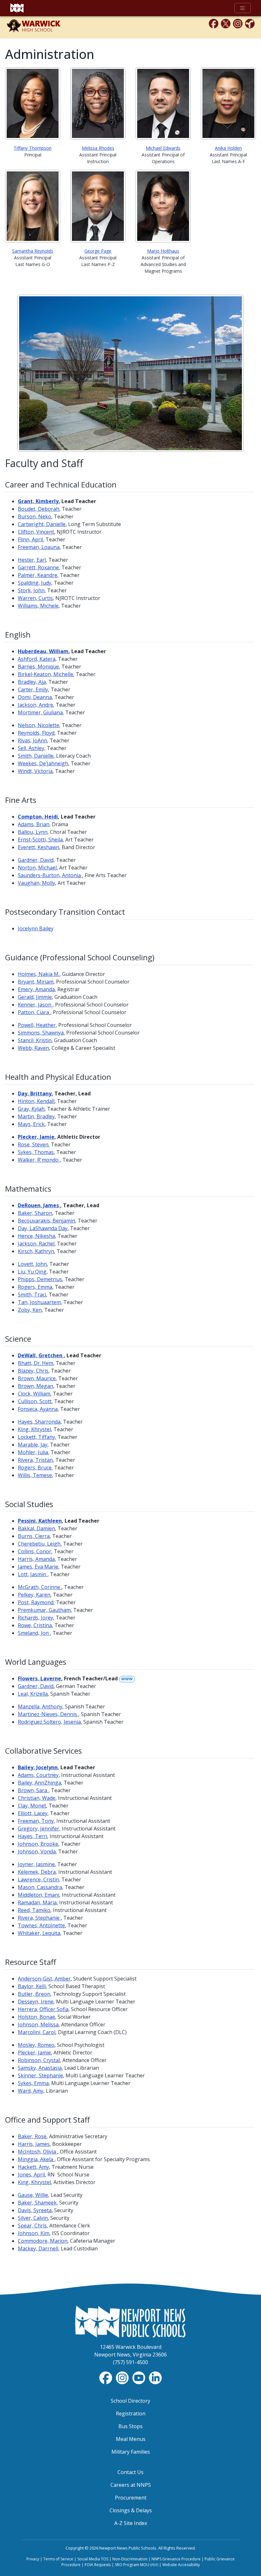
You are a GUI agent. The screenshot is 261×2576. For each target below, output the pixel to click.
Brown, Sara (33, 1790)
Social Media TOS (93, 2559)
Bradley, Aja (32, 682)
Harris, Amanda (36, 1559)
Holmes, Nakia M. (39, 974)
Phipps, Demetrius (40, 1279)
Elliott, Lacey (33, 1813)
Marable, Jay (33, 1445)
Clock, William (34, 1394)
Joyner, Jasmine (36, 1864)
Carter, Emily (33, 689)
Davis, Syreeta (35, 2210)
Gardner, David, (36, 860)
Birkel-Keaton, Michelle (46, 674)
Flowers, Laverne (39, 1678)
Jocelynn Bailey (36, 928)
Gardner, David (36, 1686)
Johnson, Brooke (38, 1844)
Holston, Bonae (36, 2017)
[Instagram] (238, 23)
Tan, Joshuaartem (39, 1302)
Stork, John (31, 590)
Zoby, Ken (30, 1310)
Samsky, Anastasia (40, 2068)
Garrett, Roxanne (38, 567)
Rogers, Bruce (35, 1468)
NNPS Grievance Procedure (176, 2559)
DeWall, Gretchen (41, 1355)
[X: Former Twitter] (226, 23)
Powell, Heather (37, 1025)
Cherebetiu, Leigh (39, 1544)
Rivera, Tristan (35, 1460)
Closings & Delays (131, 2510)
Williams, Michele (38, 606)
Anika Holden (228, 148)
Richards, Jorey (35, 1618)
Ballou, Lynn (33, 832)
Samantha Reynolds (33, 251)
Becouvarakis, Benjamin (46, 1221)
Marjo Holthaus (163, 251)
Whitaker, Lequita (39, 1933)
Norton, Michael (37, 868)
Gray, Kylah (31, 1109)
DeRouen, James (39, 1205)
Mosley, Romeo (36, 2045)
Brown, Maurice (37, 1378)
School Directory (130, 2401)
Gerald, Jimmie (35, 997)
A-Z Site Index (131, 2523)
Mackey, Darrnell (38, 2248)
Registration (131, 2414)
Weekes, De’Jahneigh (43, 763)
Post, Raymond (36, 1602)
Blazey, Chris (33, 1371)
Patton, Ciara (34, 1012)
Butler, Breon (34, 1994)
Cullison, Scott (35, 1401)
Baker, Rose (32, 2136)
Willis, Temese (35, 1475)
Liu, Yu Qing (32, 1272)
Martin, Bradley (36, 1116)
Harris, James (34, 2144)
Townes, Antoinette (41, 1925)
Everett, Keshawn (39, 847)
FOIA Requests (98, 2565)
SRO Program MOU (137, 2565)
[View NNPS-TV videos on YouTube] (139, 2377)
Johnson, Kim (34, 2233)
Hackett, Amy (33, 2167)
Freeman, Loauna (39, 547)
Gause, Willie (33, 2195)
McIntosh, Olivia (38, 2152)
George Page (98, 251)
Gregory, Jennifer (39, 1829)
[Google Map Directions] (250, 23)
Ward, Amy (31, 2091)
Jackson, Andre (35, 705)
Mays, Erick (31, 1124)
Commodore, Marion (43, 2241)
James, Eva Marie (38, 1567)
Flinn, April (30, 539)
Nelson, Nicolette (39, 725)
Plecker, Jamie (34, 2053)
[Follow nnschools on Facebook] (106, 2377)
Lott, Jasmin (33, 1574)
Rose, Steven (33, 1144)
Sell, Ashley (31, 748)
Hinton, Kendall (36, 1101)
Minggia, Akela (36, 2159)
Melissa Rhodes (98, 148)
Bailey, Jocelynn (38, 1767)
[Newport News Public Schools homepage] (17, 8)
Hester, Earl (32, 560)
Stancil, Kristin (35, 1040)
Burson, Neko (35, 516)
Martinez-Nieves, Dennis (48, 1714)
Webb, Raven (33, 1048)
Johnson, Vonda (37, 1851)
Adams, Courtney (38, 1775)
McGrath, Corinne (40, 1587)
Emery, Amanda (36, 989)
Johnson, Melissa (38, 2024)
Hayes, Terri (32, 1836)
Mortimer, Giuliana (40, 712)
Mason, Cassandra (40, 1887)
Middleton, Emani (39, 1895)
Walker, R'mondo (39, 1160)
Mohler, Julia (33, 1452)
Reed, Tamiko (34, 1910)
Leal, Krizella (33, 1694)
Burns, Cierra (34, 1536)
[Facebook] (214, 23)
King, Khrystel (34, 1429)
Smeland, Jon (34, 1633)
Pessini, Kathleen (40, 1521)
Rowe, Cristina (35, 1625)
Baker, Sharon (35, 1213)
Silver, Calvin (33, 2218)
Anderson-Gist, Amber (44, 1979)
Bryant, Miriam (36, 982)
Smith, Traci (32, 1295)
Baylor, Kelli (32, 1986)
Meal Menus (131, 2439)
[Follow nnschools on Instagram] (123, 2377)
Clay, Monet (32, 1806)
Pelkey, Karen (34, 1595)
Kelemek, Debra (37, 1872)
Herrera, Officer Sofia (43, 2009)
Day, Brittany (35, 1093)
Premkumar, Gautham (44, 1610)
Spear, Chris (32, 2226)
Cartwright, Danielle (42, 524)
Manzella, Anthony (40, 1707)
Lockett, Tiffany (36, 1437)
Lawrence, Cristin (38, 1880)
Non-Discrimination (130, 2559)
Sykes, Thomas (36, 1152)
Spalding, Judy (35, 583)
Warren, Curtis (35, 598)
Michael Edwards (163, 148)
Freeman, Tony (36, 1821)
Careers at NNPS (131, 2485)
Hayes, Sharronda (39, 1422)
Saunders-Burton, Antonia (50, 875)
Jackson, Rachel (36, 1244)
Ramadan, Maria (37, 1902)
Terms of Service (58, 2559)
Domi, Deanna (35, 697)
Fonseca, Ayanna (38, 1409)
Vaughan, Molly (36, 883)
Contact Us (130, 2472)
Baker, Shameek (37, 2203)
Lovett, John (32, 1264)
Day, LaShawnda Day (43, 1228)
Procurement (131, 2498)
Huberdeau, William (43, 651)
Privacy (33, 2559)
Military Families (131, 2452)
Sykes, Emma (33, 2083)
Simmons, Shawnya (41, 1033)
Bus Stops (130, 2426)
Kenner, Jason (35, 1005)
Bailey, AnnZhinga (39, 1783)
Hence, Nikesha (36, 1236)
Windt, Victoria (35, 771)
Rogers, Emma (35, 1287)
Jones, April (31, 2175)
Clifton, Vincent (36, 532)
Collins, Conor (35, 1551)
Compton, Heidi (38, 817)
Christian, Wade (37, 1798)
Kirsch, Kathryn (36, 1251)
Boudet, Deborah (39, 509)
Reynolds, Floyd (36, 733)
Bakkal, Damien (36, 1528)
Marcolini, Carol (37, 2032)
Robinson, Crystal (39, 2060)
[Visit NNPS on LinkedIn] (155, 2377)
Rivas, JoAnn (32, 740)
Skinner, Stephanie (40, 2075)
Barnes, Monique (38, 667)
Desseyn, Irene (36, 2002)
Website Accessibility (181, 2565)
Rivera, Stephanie (39, 1918)
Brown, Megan (35, 1386)
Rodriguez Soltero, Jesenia (49, 1722)
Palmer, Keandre (38, 575)
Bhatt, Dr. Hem (35, 1363)
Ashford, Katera (37, 659)
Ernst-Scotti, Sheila (40, 840)
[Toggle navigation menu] (243, 8)
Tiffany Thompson (33, 148)
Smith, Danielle (36, 756)
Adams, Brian (34, 824)
